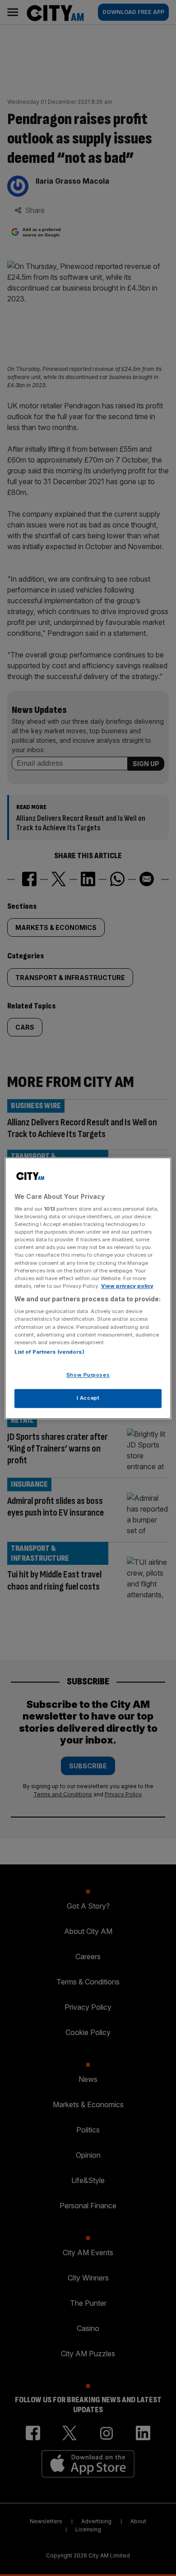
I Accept (88, 1398)
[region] (88, 1288)
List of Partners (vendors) (49, 1352)
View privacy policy (127, 1286)
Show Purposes (88, 1375)
